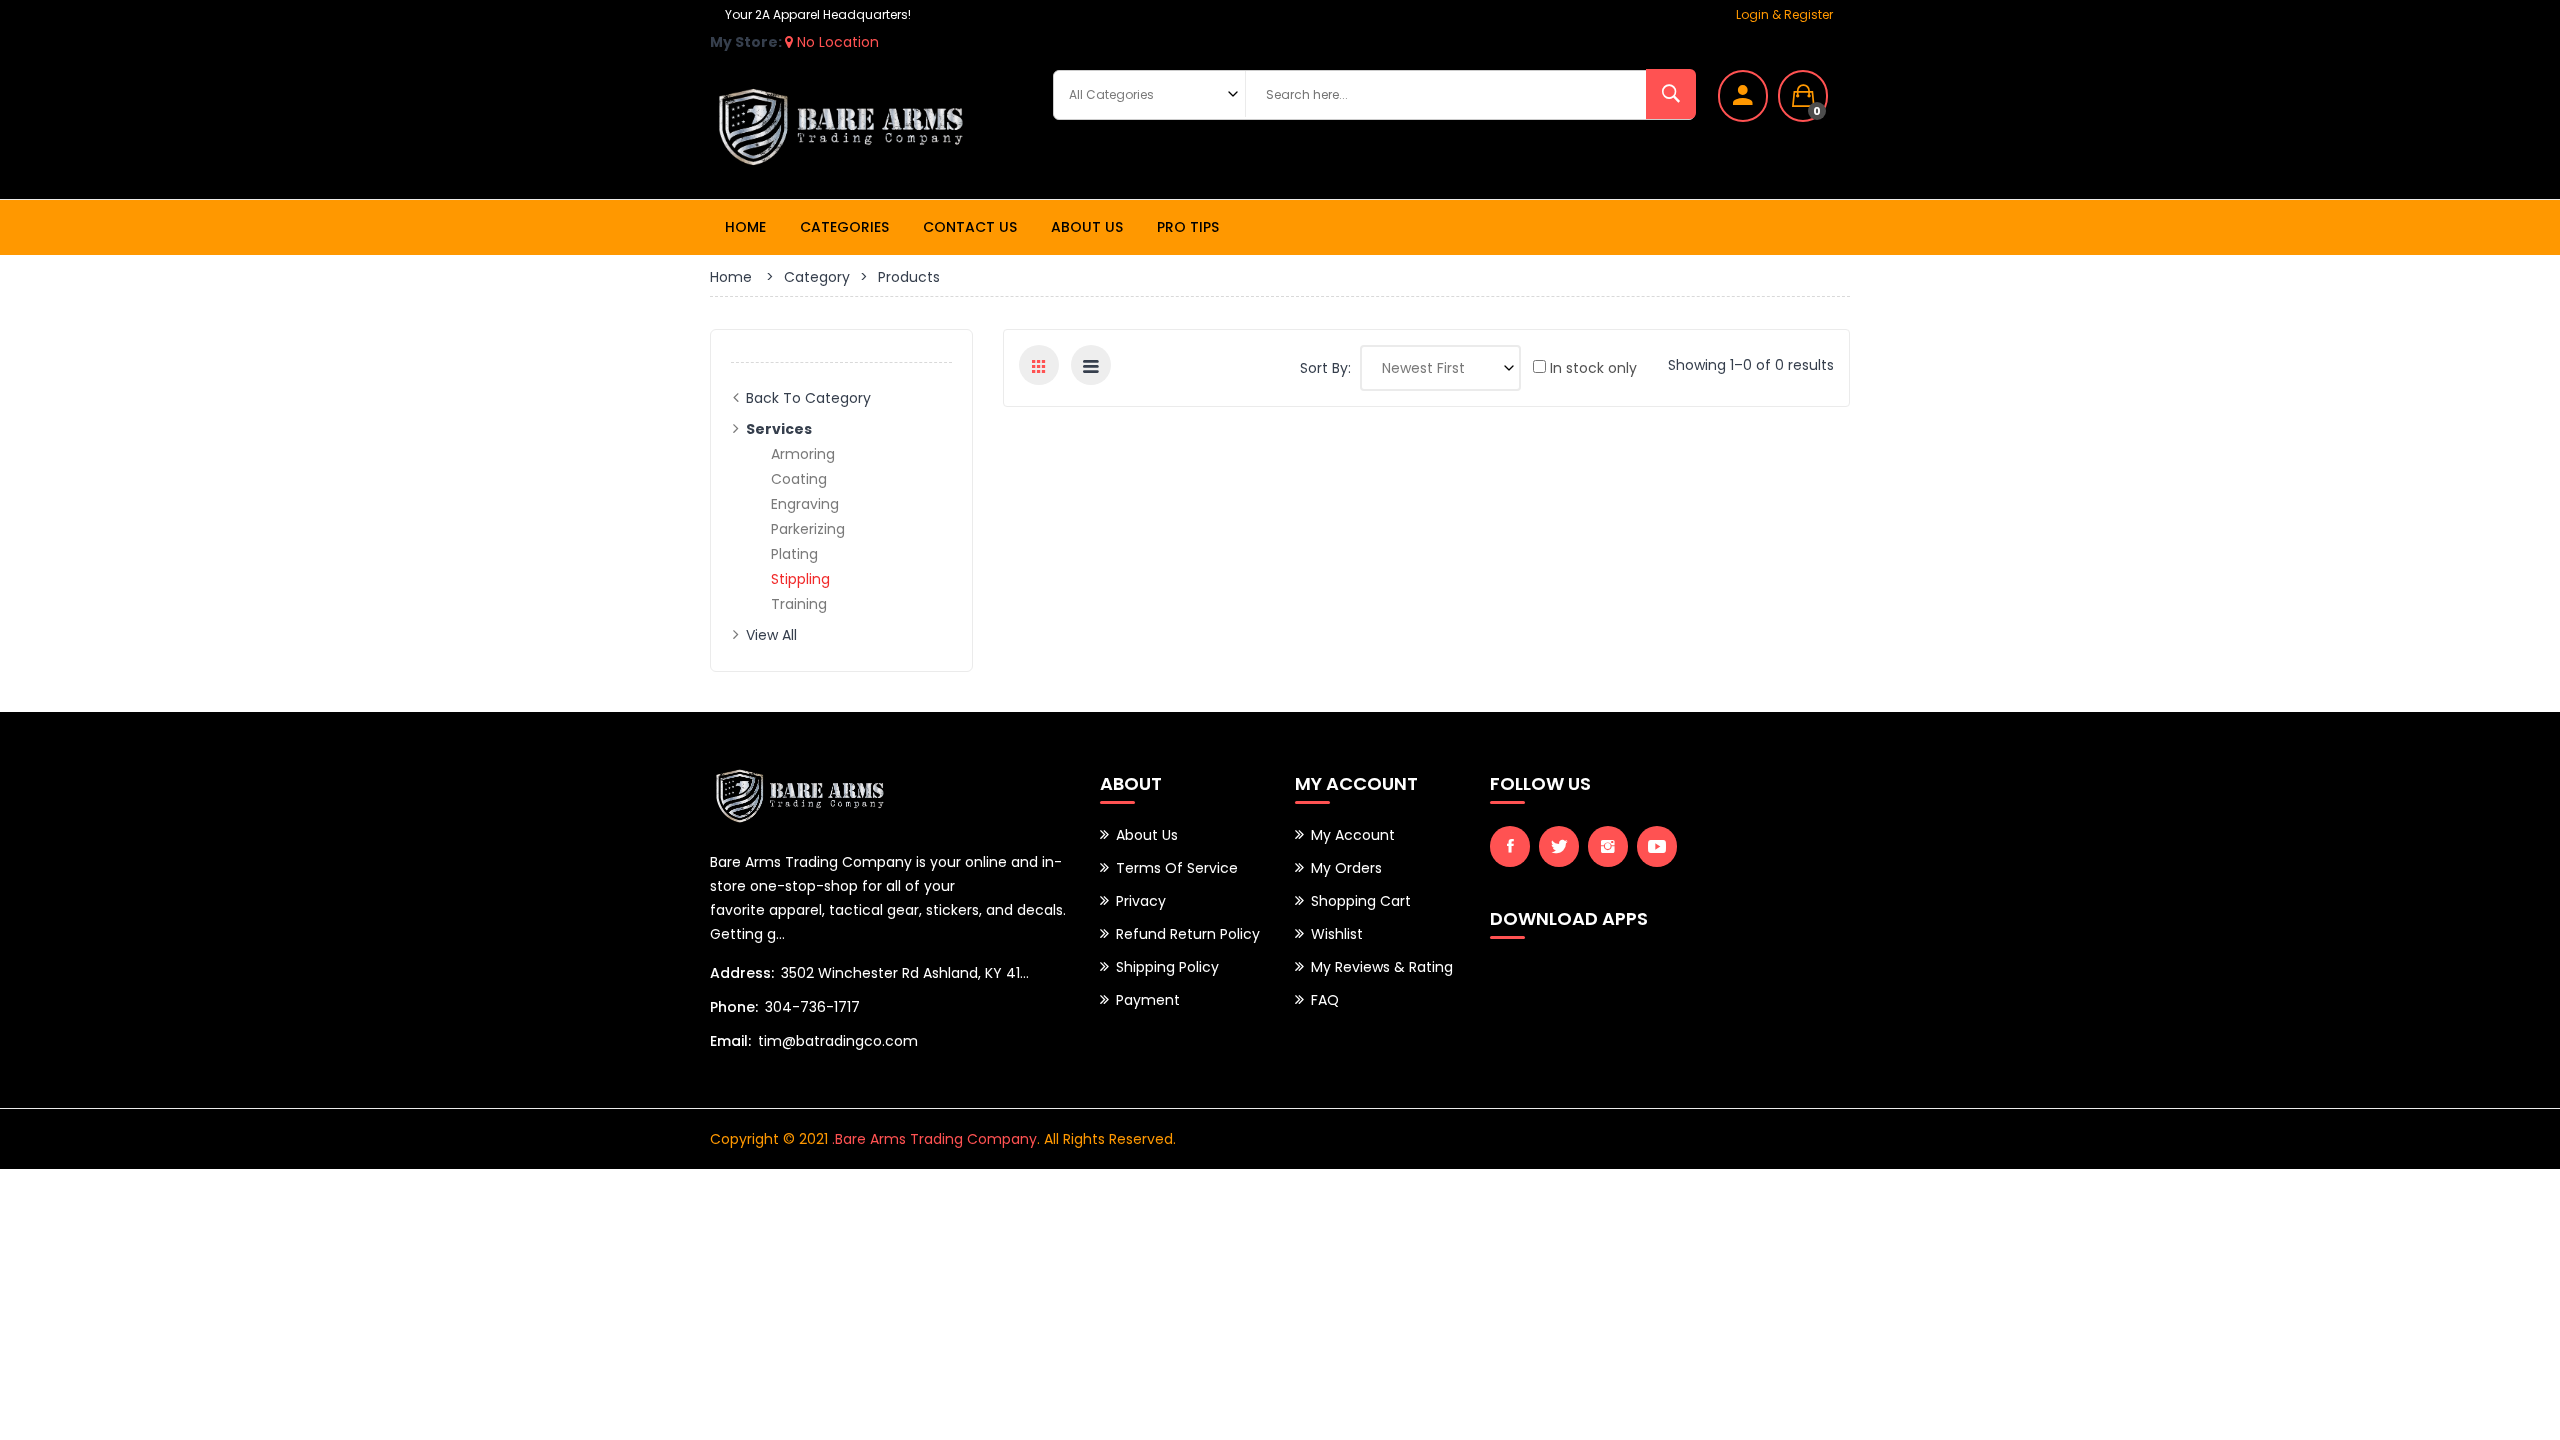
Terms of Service (1177, 868)
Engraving (805, 504)
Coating (799, 479)
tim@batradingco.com (838, 1041)
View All (771, 635)
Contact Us (970, 227)
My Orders (1346, 868)
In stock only (1591, 368)
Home (745, 227)
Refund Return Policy (1188, 934)
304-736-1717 (812, 1007)
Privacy (1141, 901)
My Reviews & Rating (1382, 967)
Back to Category (808, 398)
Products (909, 277)
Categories (844, 227)
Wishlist (1337, 934)
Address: (742, 973)
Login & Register (1784, 14)
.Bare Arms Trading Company (934, 1139)
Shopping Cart (1361, 901)
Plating (794, 554)
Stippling (800, 579)
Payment (1148, 1000)
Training (799, 604)
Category (817, 277)
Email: (730, 1041)
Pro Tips (1188, 227)
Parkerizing (808, 529)
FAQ (1325, 1000)
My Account (1353, 835)
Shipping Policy (1167, 967)
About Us (1087, 227)
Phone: (734, 1007)
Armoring (803, 454)
